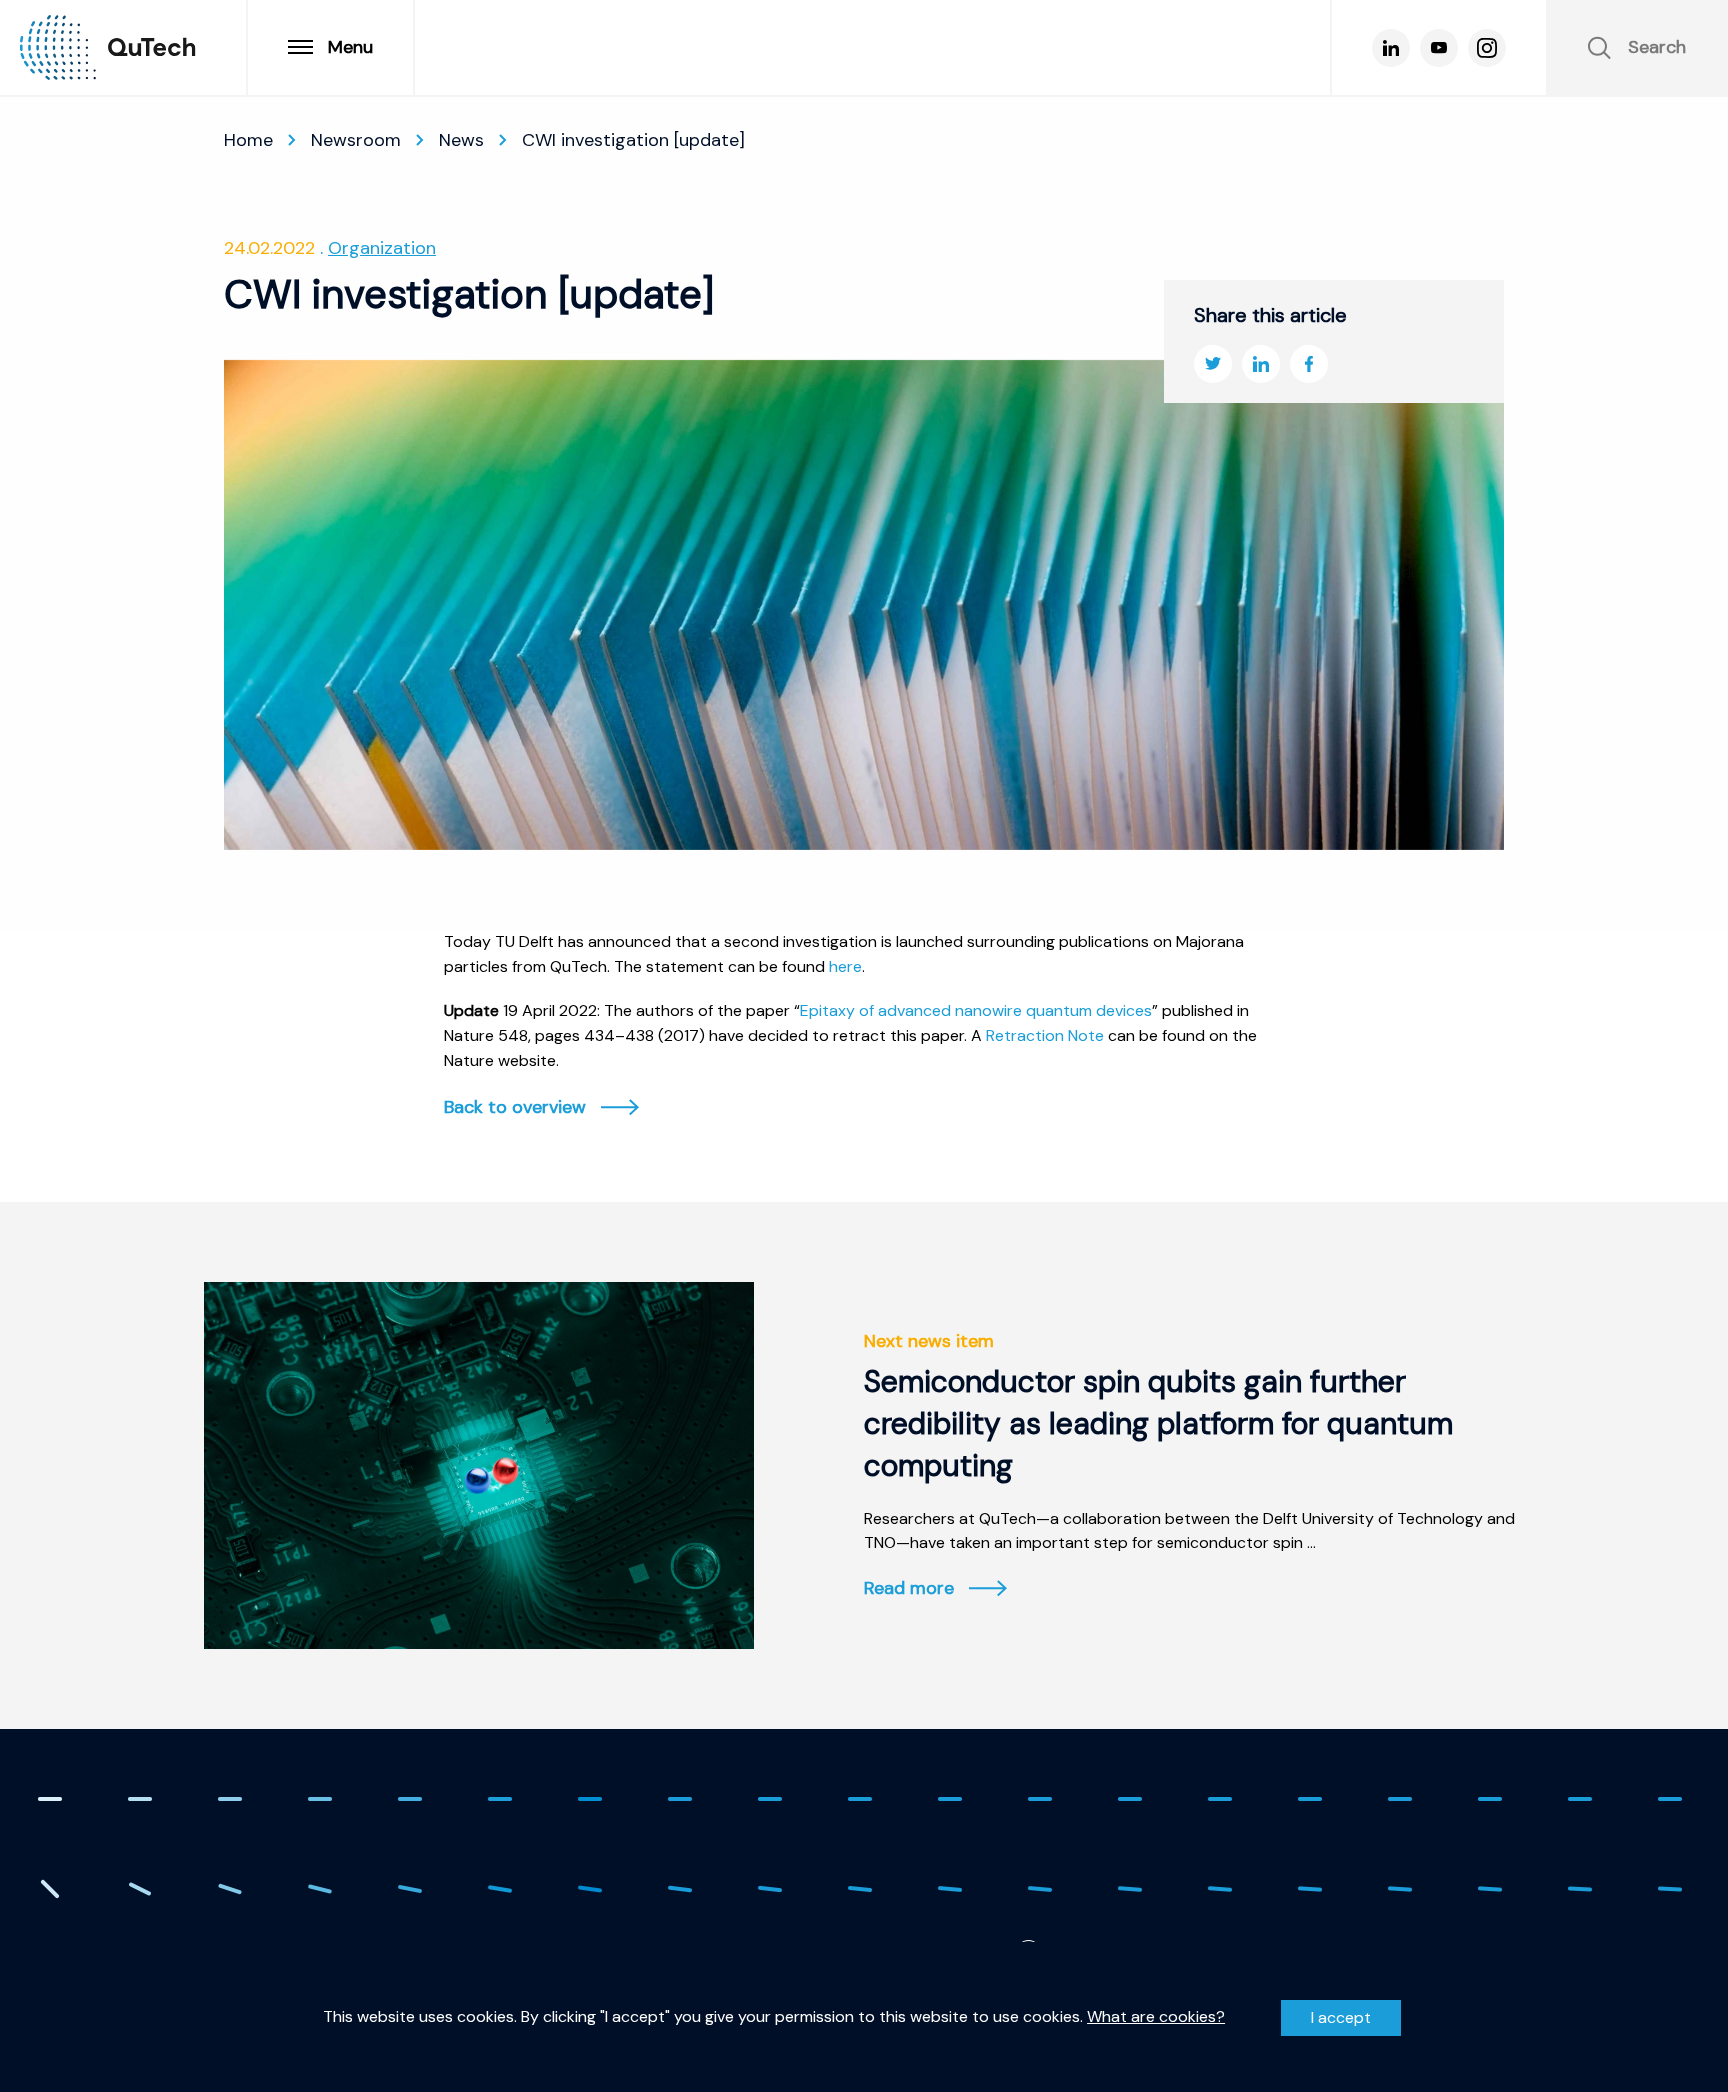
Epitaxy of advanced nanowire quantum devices (976, 1010)
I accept (1341, 2017)
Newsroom (356, 140)
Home (248, 140)
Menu (350, 47)
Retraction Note (1045, 1035)
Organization (382, 248)
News (461, 140)
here (845, 966)
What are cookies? (1156, 2017)
